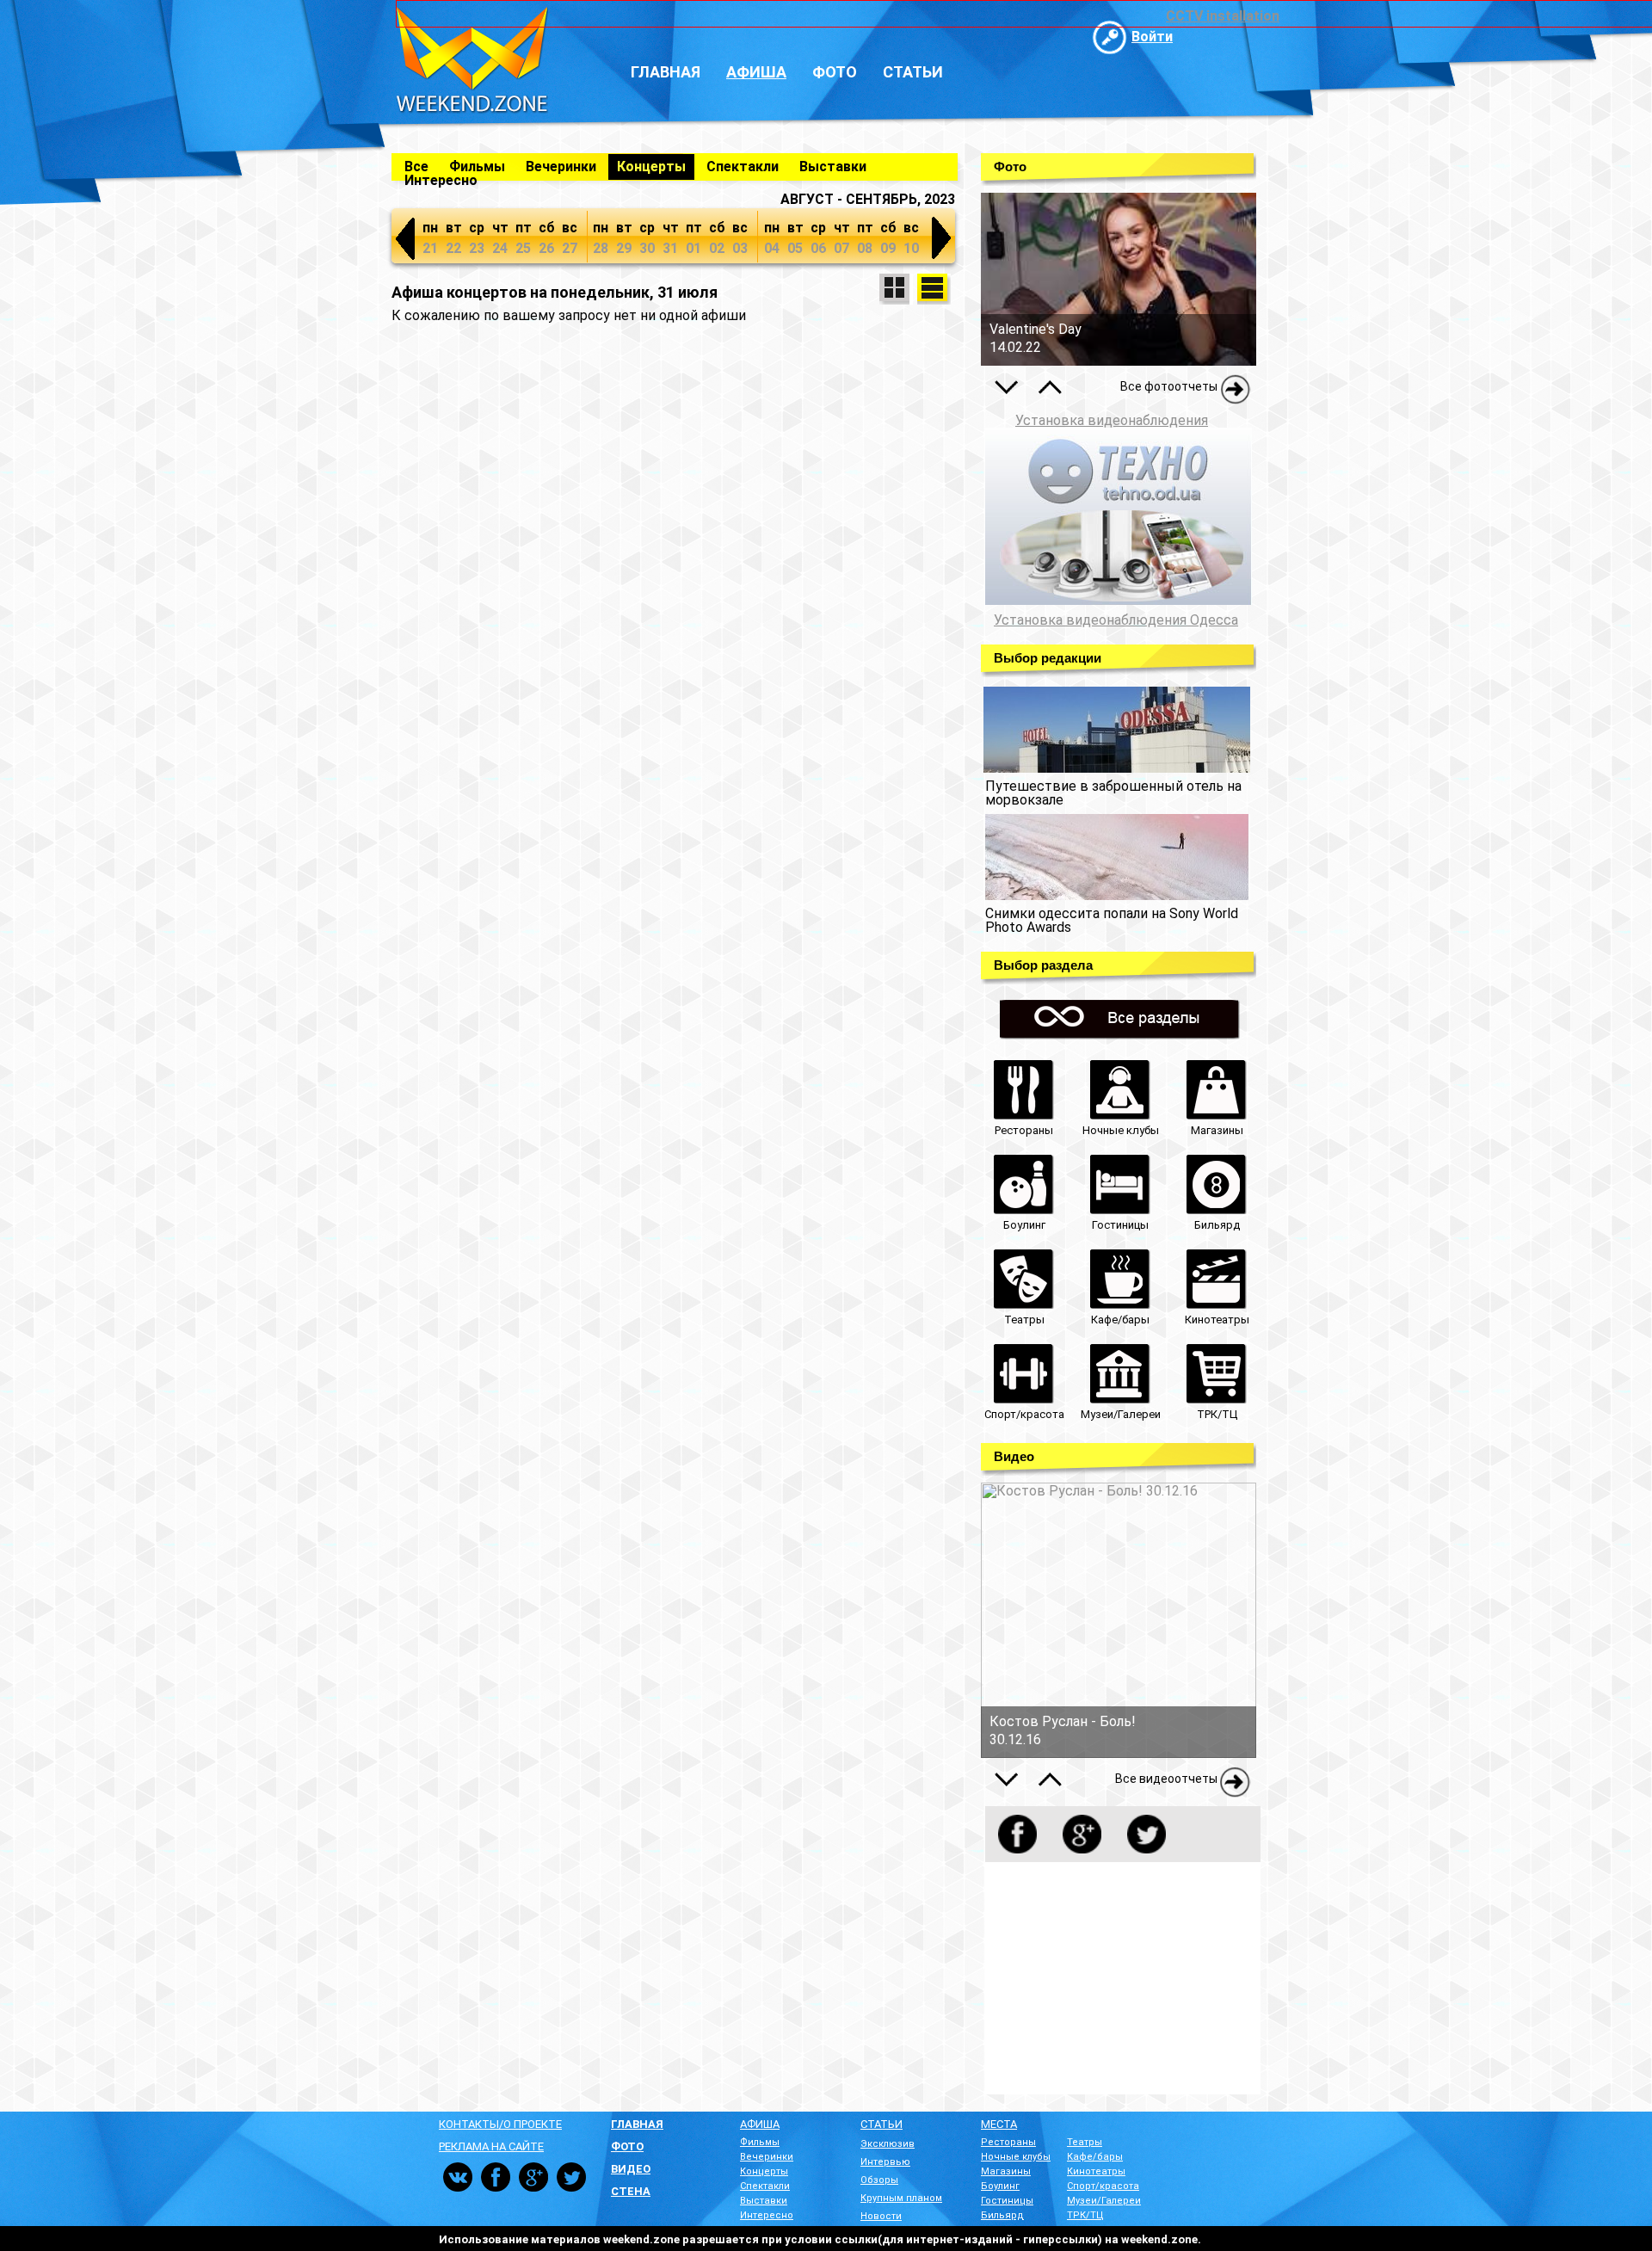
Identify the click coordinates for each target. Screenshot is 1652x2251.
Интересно (441, 180)
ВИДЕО (631, 2169)
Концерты (651, 167)
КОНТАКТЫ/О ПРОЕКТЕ (500, 2124)
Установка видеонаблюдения (1112, 420)
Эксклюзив (888, 2144)
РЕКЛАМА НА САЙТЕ (491, 2146)
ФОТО (627, 2146)
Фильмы (477, 167)
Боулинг (1000, 2186)
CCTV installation (1223, 16)
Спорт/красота (1103, 2186)
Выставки (833, 167)
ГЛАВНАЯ (637, 2124)
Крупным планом (901, 2198)
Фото (835, 72)
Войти (1152, 37)
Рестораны (1008, 2142)
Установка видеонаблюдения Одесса (1116, 620)
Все (416, 167)
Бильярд (1002, 2215)
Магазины (1006, 2171)
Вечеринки (561, 167)
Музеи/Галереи (1104, 2201)
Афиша (756, 72)
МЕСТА (999, 2124)
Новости (881, 2216)
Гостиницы (1007, 2201)
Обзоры (879, 2180)
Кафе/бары (1095, 2157)
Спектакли (743, 167)
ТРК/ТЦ (1085, 2215)
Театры (1085, 2142)
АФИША (760, 2124)
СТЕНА (631, 2191)
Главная (666, 72)
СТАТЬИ (881, 2124)
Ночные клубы (1016, 2157)
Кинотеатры (1096, 2171)
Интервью (885, 2162)
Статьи (913, 72)
